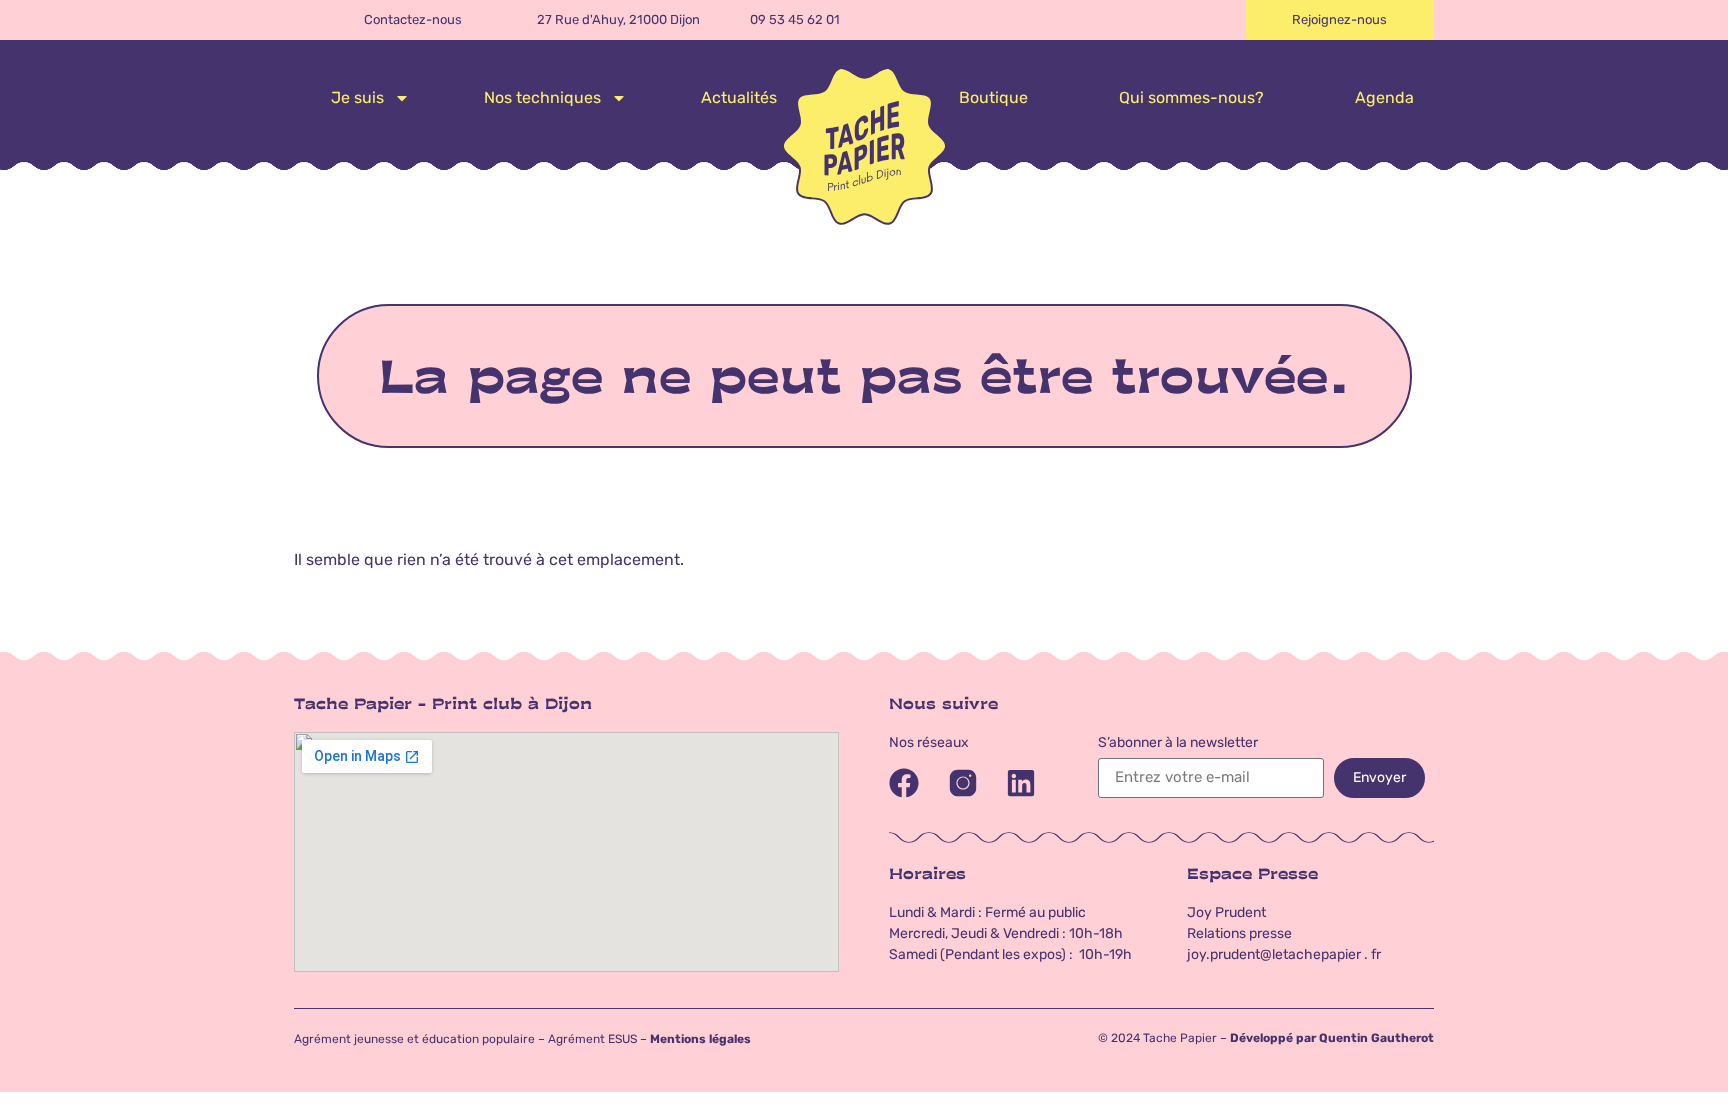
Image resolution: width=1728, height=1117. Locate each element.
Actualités (739, 97)
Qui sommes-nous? (1191, 97)
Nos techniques (542, 97)
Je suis (357, 97)
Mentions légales (700, 1039)
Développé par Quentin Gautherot (1332, 1038)
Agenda (1384, 97)
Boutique (993, 97)
